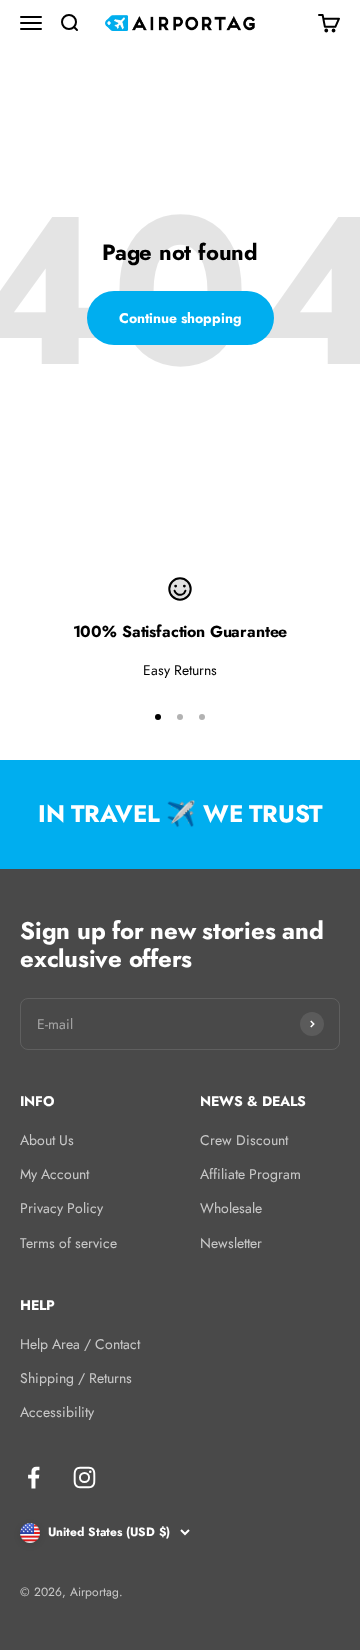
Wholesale (231, 1208)
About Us (47, 1140)
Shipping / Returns (76, 1378)
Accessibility (57, 1412)
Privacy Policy (61, 1208)
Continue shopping (180, 318)
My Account (54, 1174)
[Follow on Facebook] (33, 1477)
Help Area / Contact (80, 1344)
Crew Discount (244, 1140)
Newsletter (231, 1243)
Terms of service (68, 1243)
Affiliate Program (250, 1174)
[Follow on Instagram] (84, 1477)
